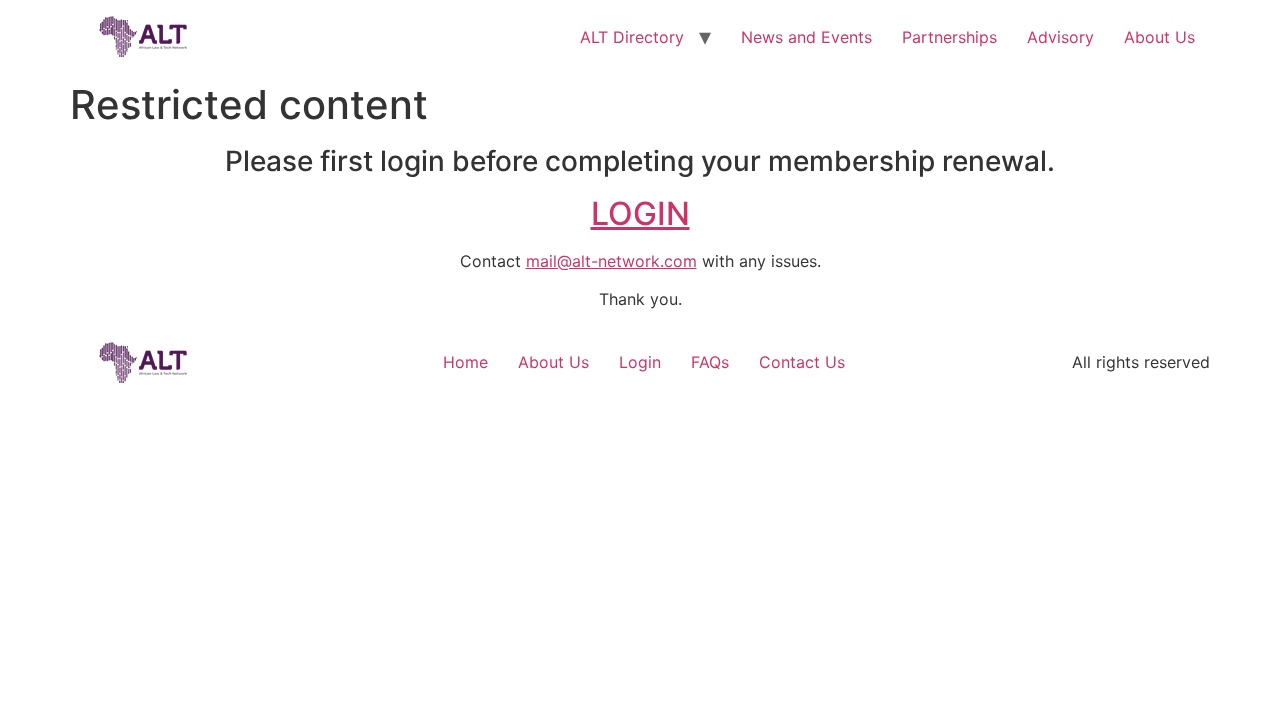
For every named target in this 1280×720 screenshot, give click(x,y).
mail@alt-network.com (611, 261)
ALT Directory (632, 37)
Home (465, 362)
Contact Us (802, 362)
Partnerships (949, 37)
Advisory (1060, 37)
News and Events (806, 37)
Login (640, 362)
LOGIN (640, 213)
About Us (1159, 37)
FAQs (710, 362)
